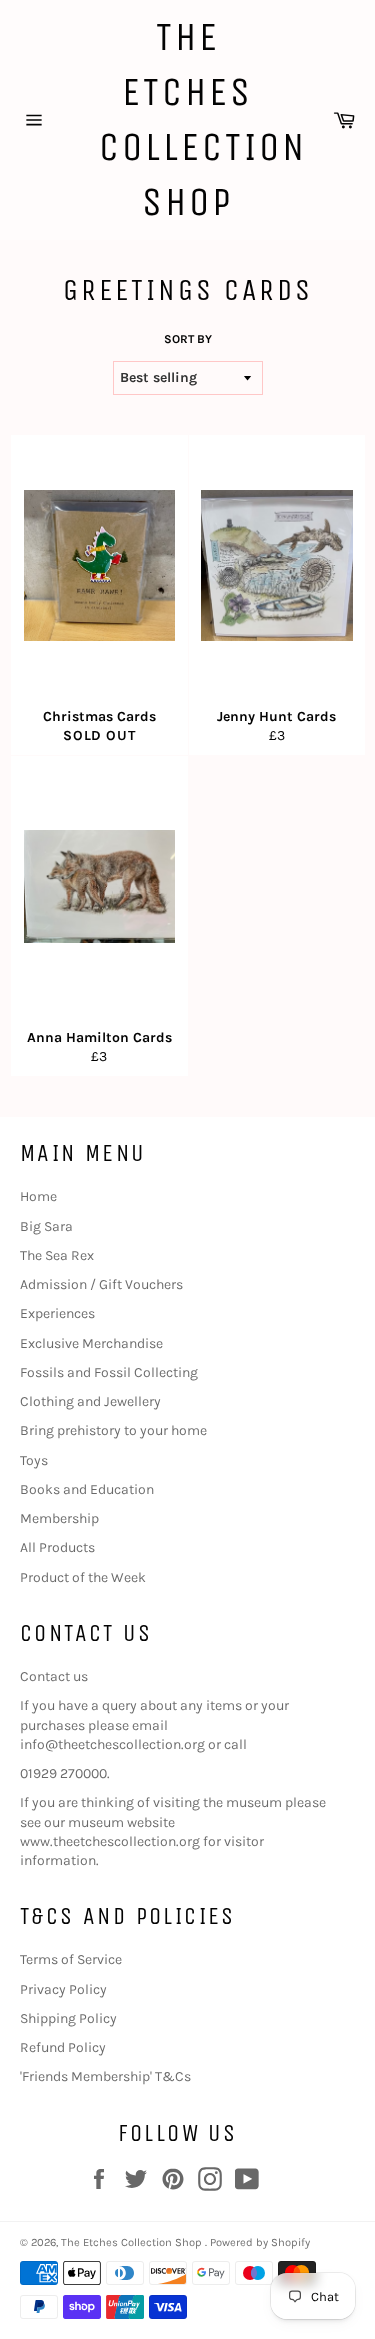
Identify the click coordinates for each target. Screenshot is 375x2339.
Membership (59, 1518)
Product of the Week (83, 1577)
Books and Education (87, 1489)
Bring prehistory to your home (113, 1430)
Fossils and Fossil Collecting (109, 1372)
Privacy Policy (63, 1989)
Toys (34, 1460)
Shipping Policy (68, 2018)
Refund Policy (63, 2047)
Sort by (188, 339)
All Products (57, 1547)
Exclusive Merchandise (91, 1343)
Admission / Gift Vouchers (101, 1284)
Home (38, 1196)
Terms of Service (71, 1959)
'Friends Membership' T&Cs (105, 2076)
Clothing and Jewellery (90, 1401)
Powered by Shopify (260, 2242)
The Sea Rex (57, 1255)
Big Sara (46, 1226)
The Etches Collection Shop (188, 119)
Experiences (57, 1313)
